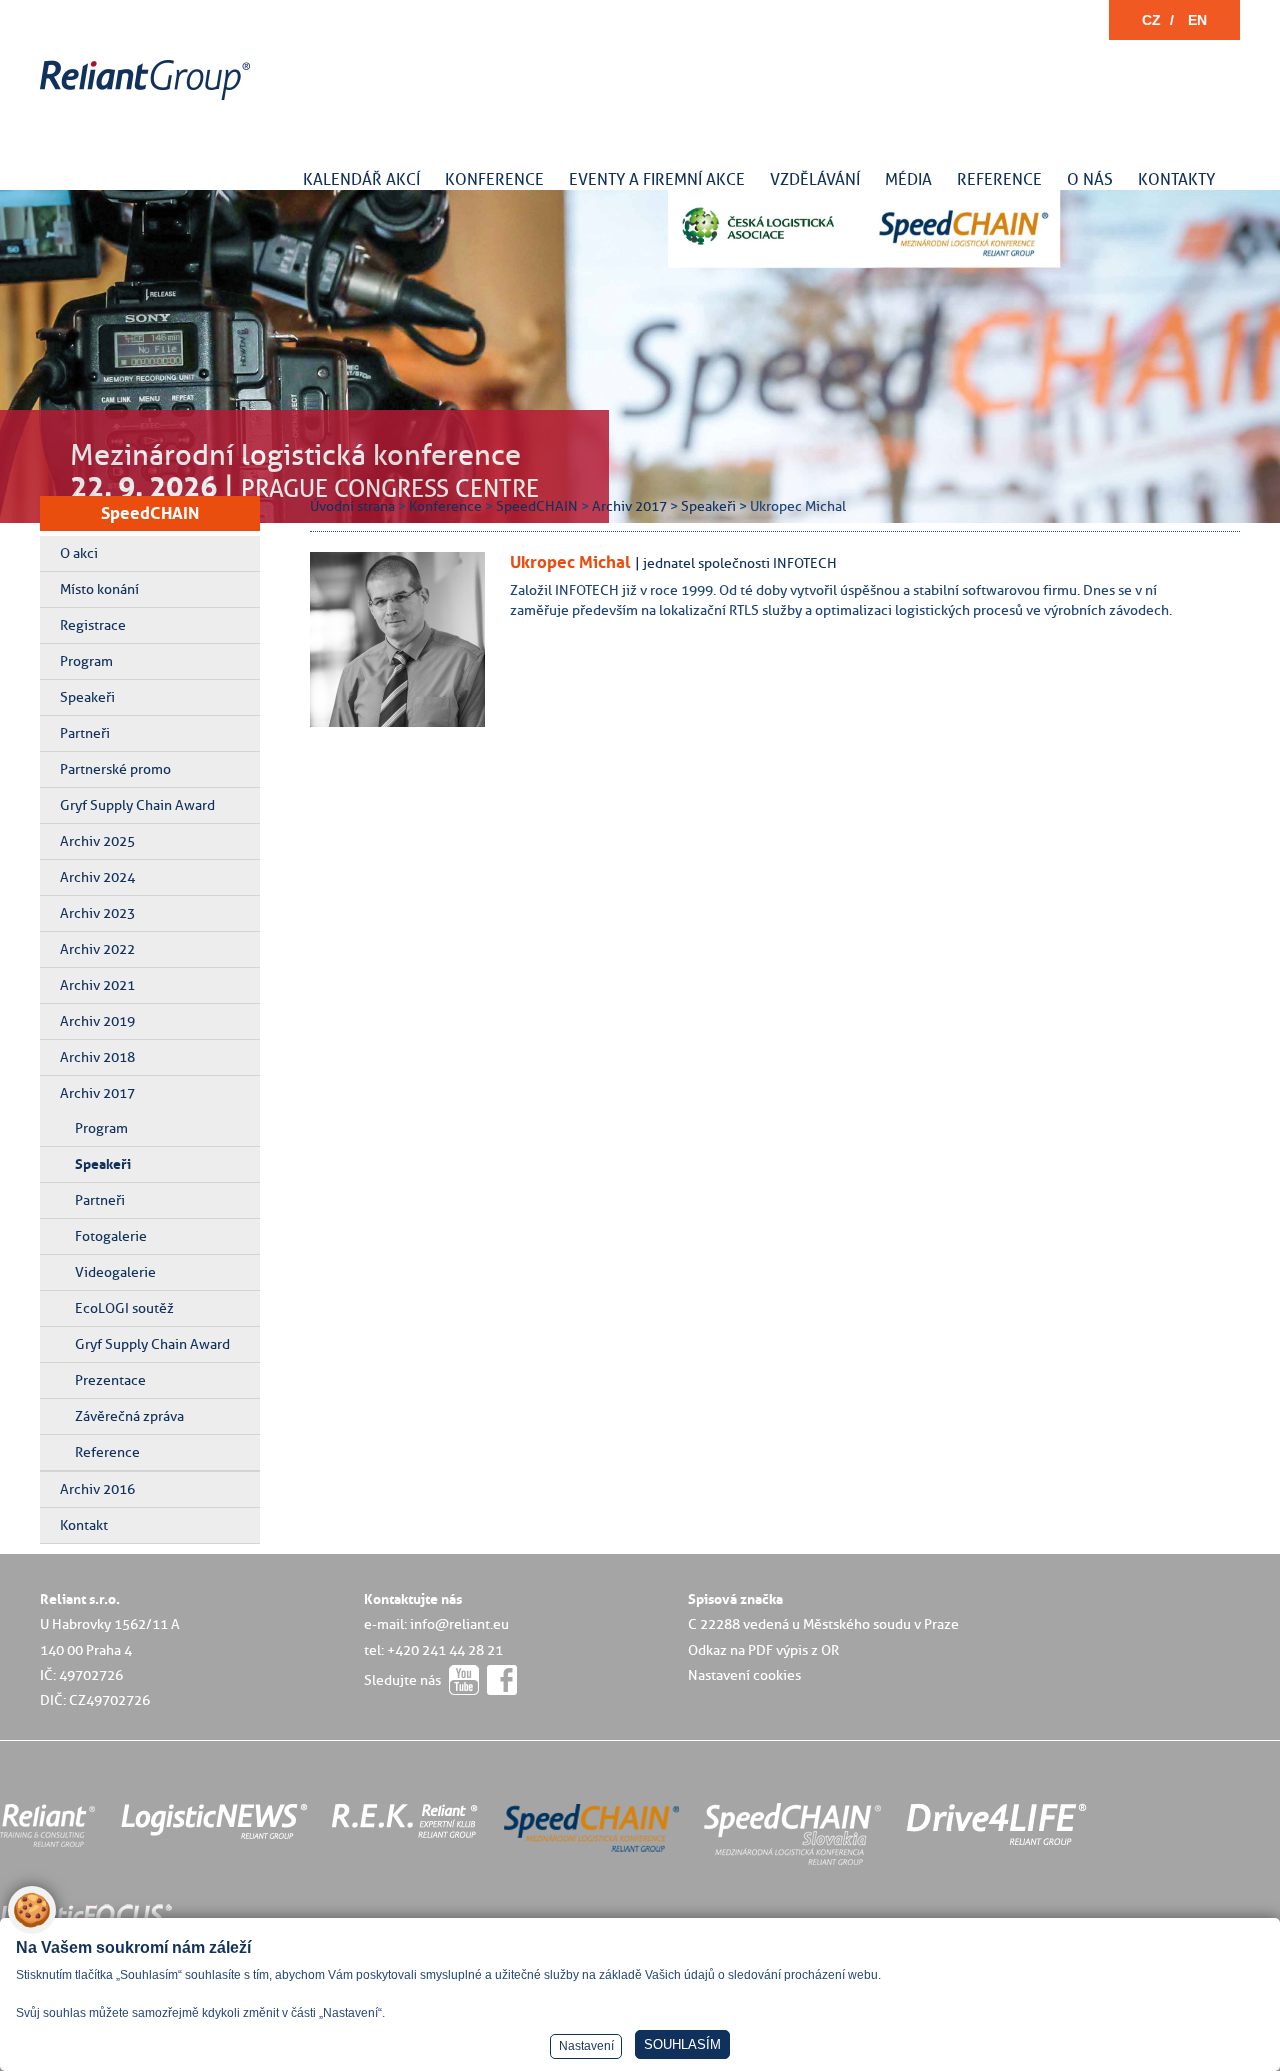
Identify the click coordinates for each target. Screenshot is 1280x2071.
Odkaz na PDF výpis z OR (763, 1650)
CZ (1151, 20)
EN (1197, 20)
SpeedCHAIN (150, 513)
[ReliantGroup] (148, 100)
